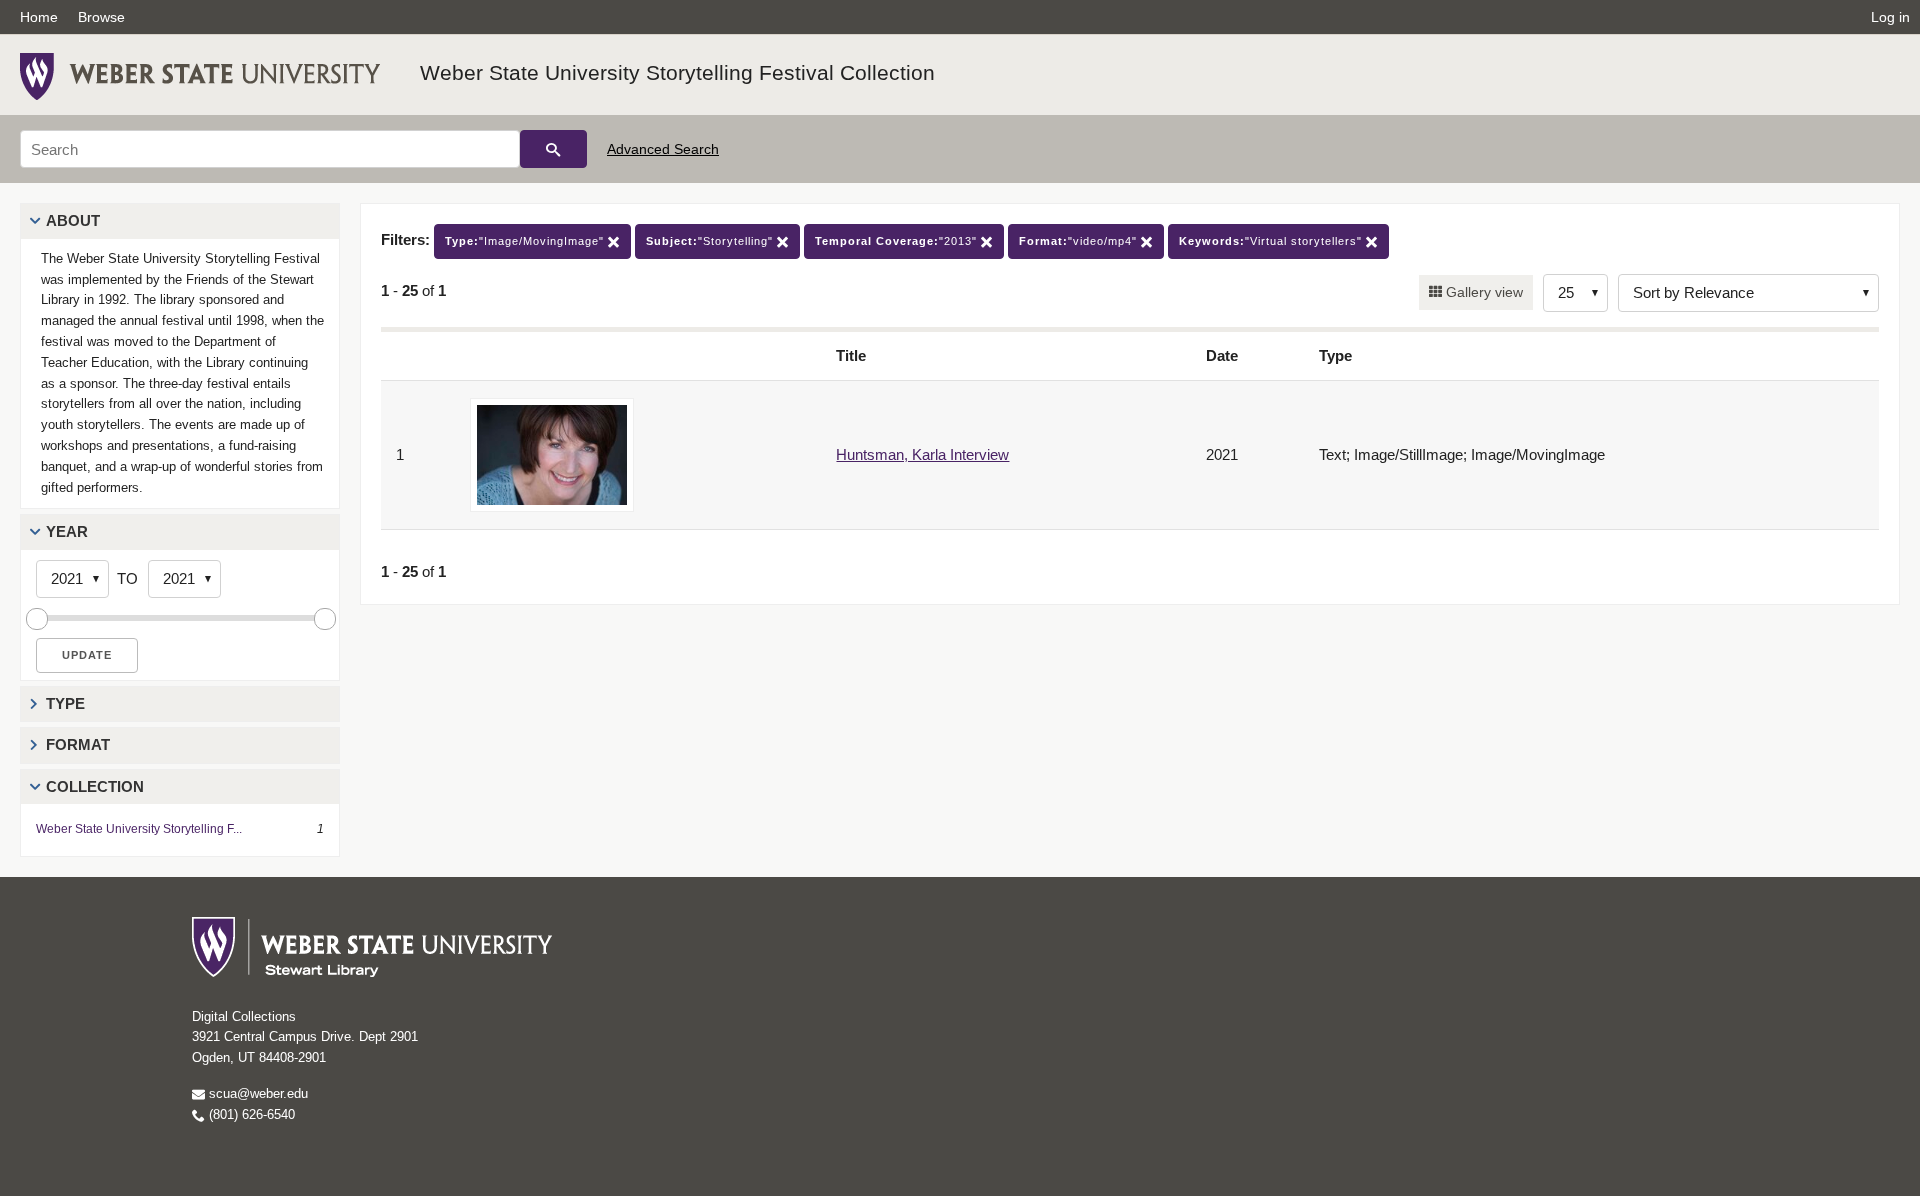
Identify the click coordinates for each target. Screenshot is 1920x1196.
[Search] (553, 149)
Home (39, 17)
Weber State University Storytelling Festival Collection (677, 72)
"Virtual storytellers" (1272, 241)
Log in (1890, 17)
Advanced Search (663, 149)
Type (65, 703)
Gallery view (1482, 292)
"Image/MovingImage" (526, 241)
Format (78, 744)
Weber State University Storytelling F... (139, 829)
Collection (95, 786)
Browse (101, 17)
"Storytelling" (711, 241)
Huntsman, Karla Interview (922, 454)
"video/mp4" (1080, 241)
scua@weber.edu (256, 1093)
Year (67, 531)
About (73, 220)
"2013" (898, 241)
